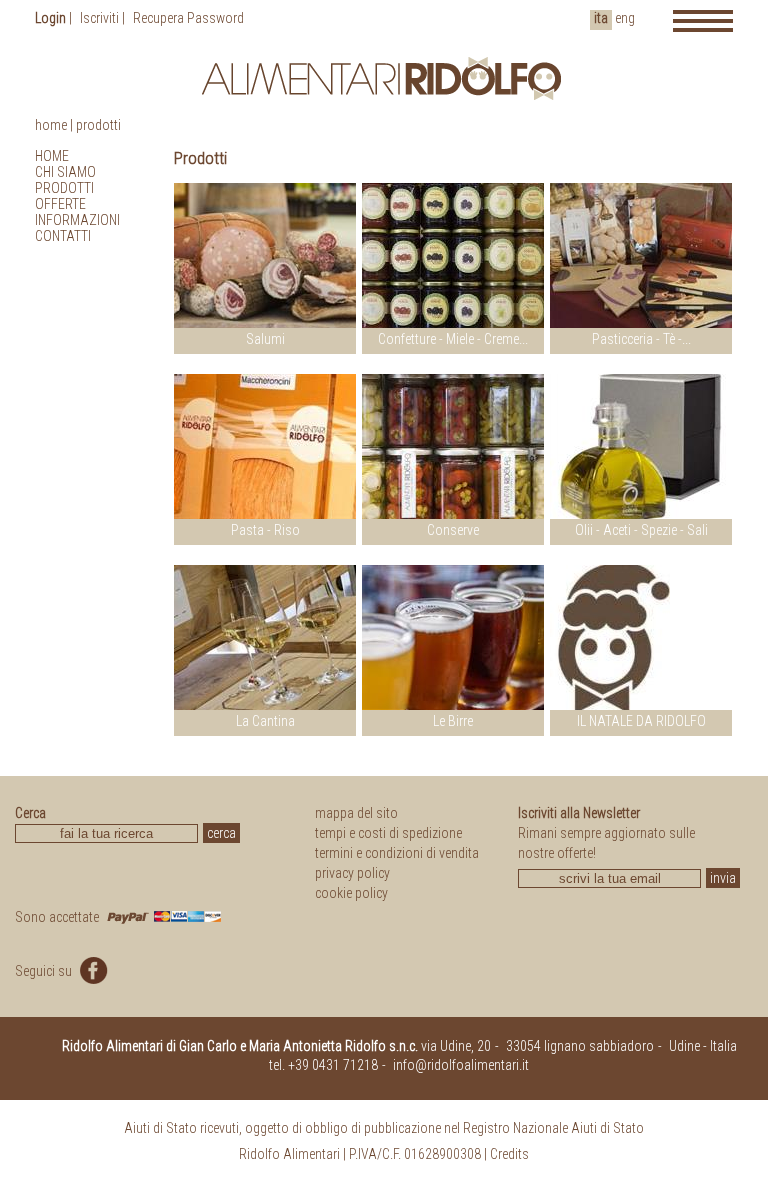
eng (625, 18)
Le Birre (453, 721)
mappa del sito (356, 813)
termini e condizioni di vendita (397, 853)
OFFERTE (60, 204)
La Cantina (265, 721)
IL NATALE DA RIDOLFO (641, 721)
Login (50, 18)
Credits (509, 1154)
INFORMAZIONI (77, 220)
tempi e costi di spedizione (388, 833)
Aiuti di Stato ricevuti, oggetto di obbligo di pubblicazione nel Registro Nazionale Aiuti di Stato (384, 1128)
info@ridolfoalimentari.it (461, 1065)
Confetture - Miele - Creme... (453, 339)
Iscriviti (99, 18)
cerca (221, 833)
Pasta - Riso (265, 530)
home (51, 125)
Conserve (453, 530)
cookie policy (351, 893)
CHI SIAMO (65, 172)
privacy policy (352, 873)
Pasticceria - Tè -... (641, 339)
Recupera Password (188, 18)
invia (723, 878)
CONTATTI (63, 236)
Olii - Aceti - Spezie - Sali (641, 530)
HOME (52, 156)
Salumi (265, 339)
